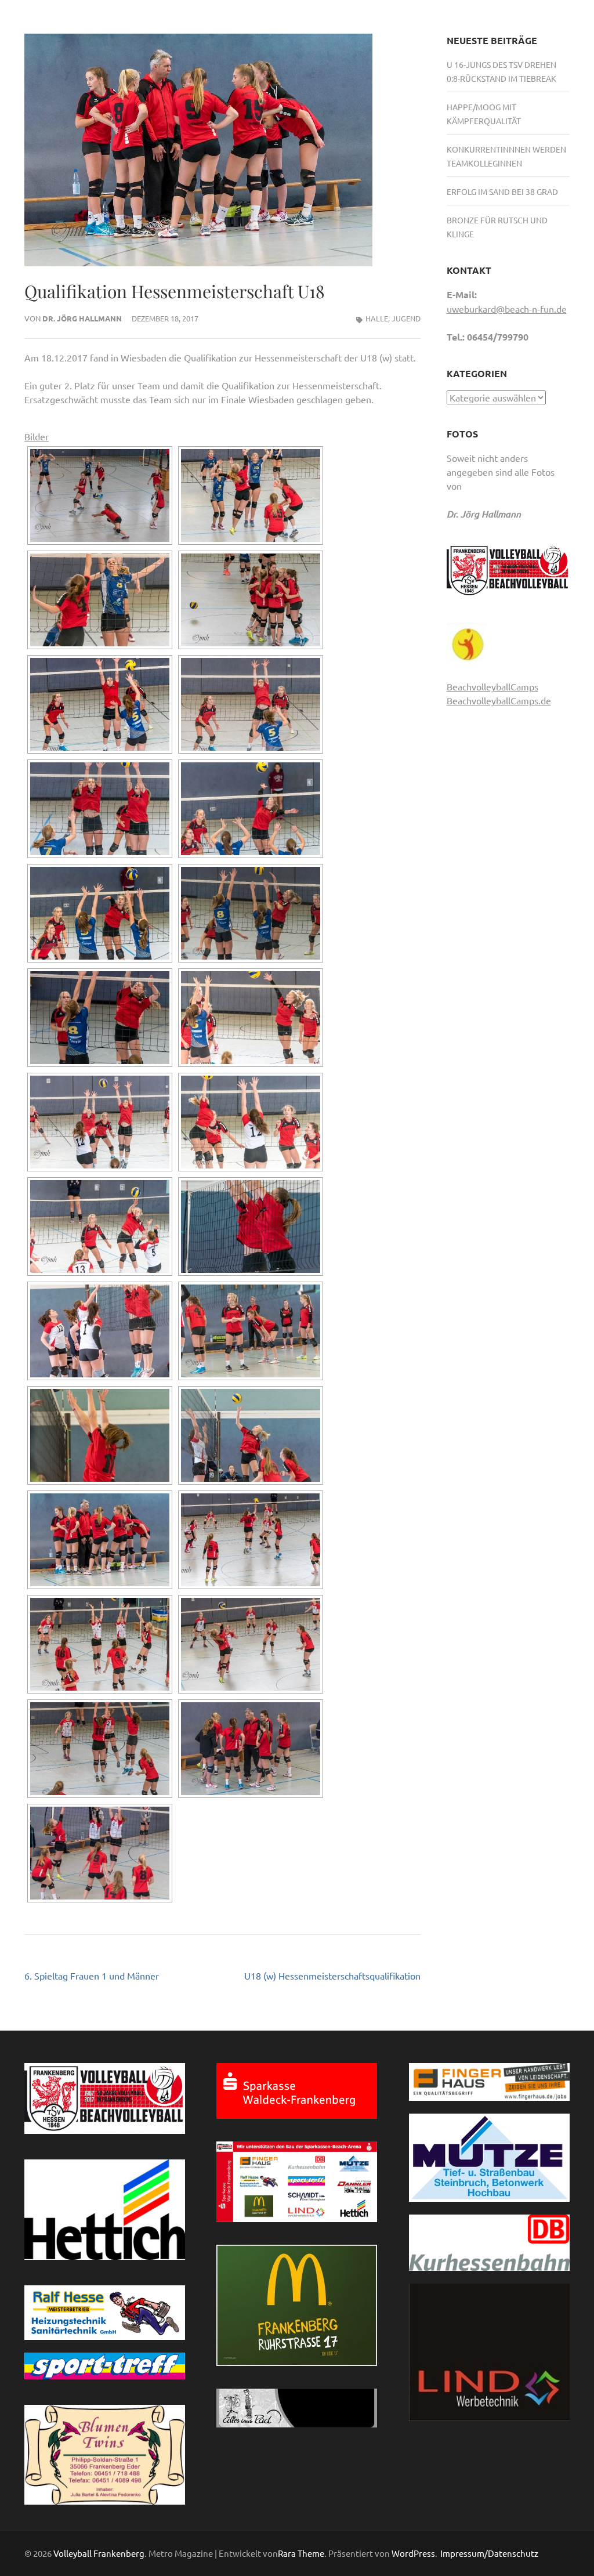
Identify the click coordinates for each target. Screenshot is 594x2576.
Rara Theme (301, 2553)
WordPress (413, 2553)
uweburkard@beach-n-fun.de (507, 309)
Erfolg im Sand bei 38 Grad (502, 191)
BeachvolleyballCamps (492, 686)
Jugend (406, 318)
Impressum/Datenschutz (489, 2553)
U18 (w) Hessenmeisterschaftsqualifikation (332, 1976)
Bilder (37, 436)
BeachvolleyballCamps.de (499, 700)
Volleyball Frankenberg (99, 2553)
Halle (377, 318)
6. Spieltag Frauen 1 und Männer (92, 1976)
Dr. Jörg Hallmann (82, 318)
